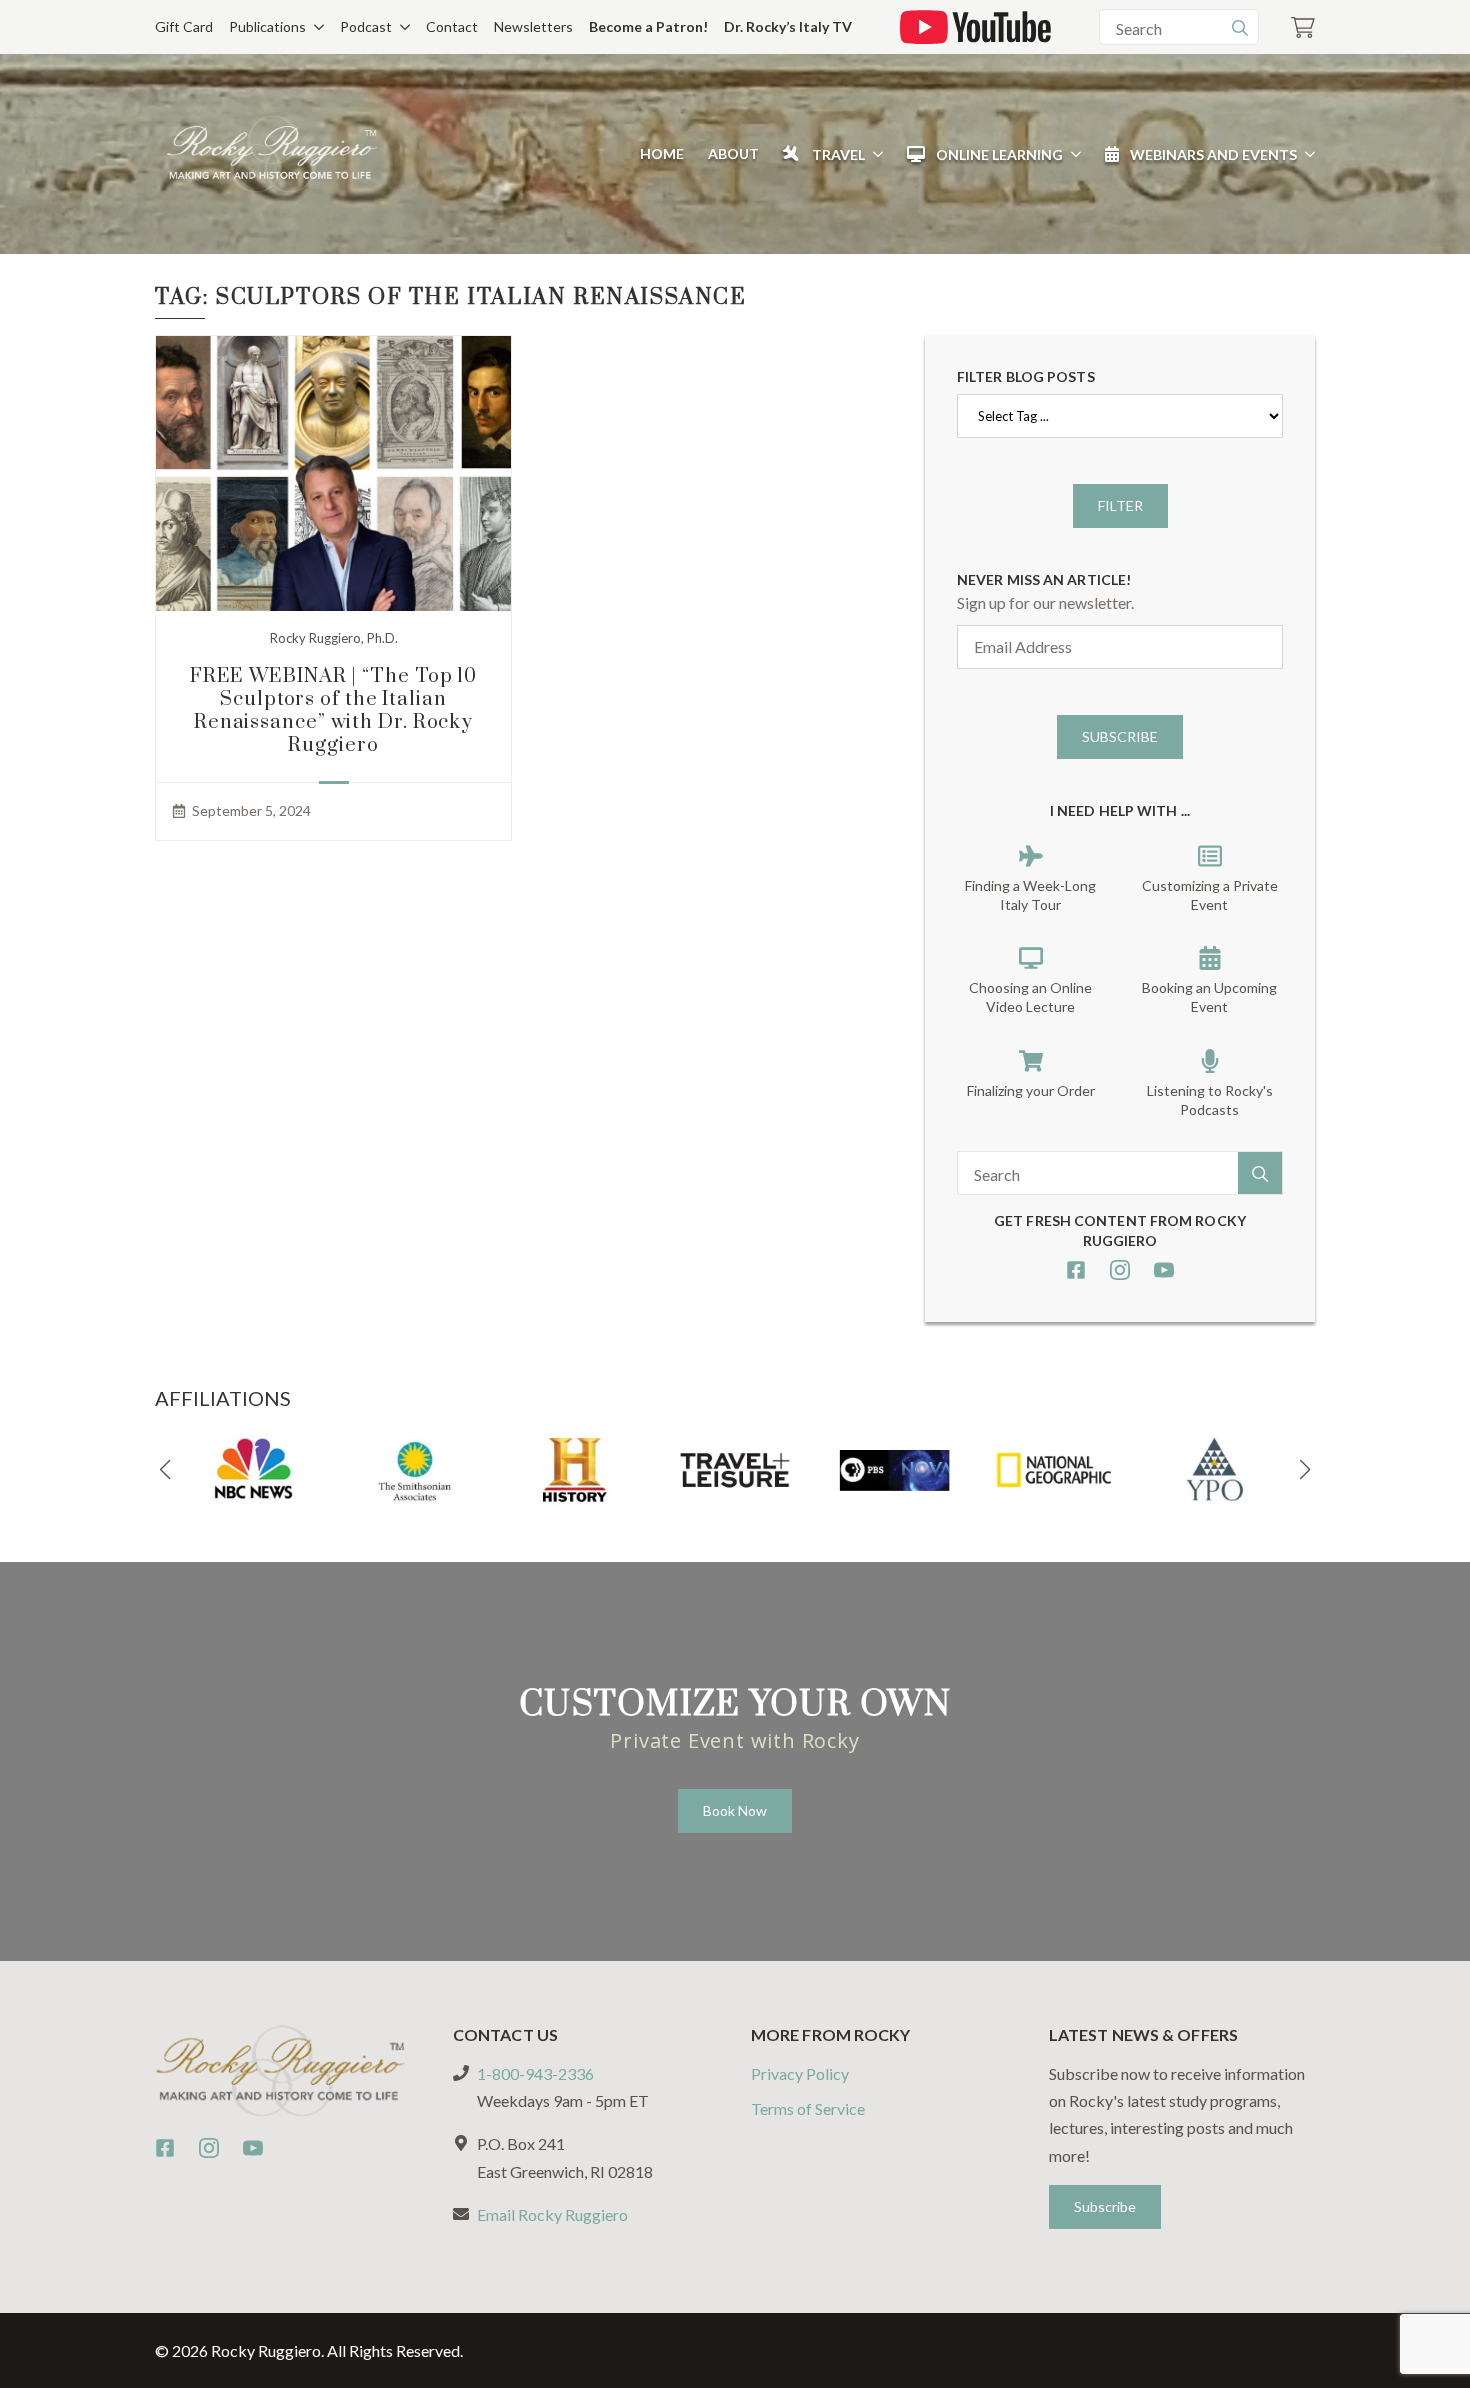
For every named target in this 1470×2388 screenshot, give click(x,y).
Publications (267, 26)
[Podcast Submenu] (401, 27)
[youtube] (1164, 1270)
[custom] (1076, 1270)
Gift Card (184, 26)
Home (662, 153)
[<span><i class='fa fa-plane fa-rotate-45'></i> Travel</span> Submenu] (874, 154)
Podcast (366, 26)
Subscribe (1120, 736)
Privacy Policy (800, 2073)
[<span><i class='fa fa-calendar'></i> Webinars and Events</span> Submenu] (1306, 154)
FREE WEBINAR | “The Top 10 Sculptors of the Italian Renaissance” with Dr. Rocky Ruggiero (333, 711)
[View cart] (1303, 27)
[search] (1240, 28)
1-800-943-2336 (535, 2073)
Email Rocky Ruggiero (552, 2214)
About (733, 153)
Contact (452, 26)
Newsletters (533, 26)
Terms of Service (808, 2108)
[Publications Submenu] (315, 27)
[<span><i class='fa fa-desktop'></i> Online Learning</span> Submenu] (1072, 154)
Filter (1120, 505)
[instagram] (1120, 1270)
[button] (165, 1470)
